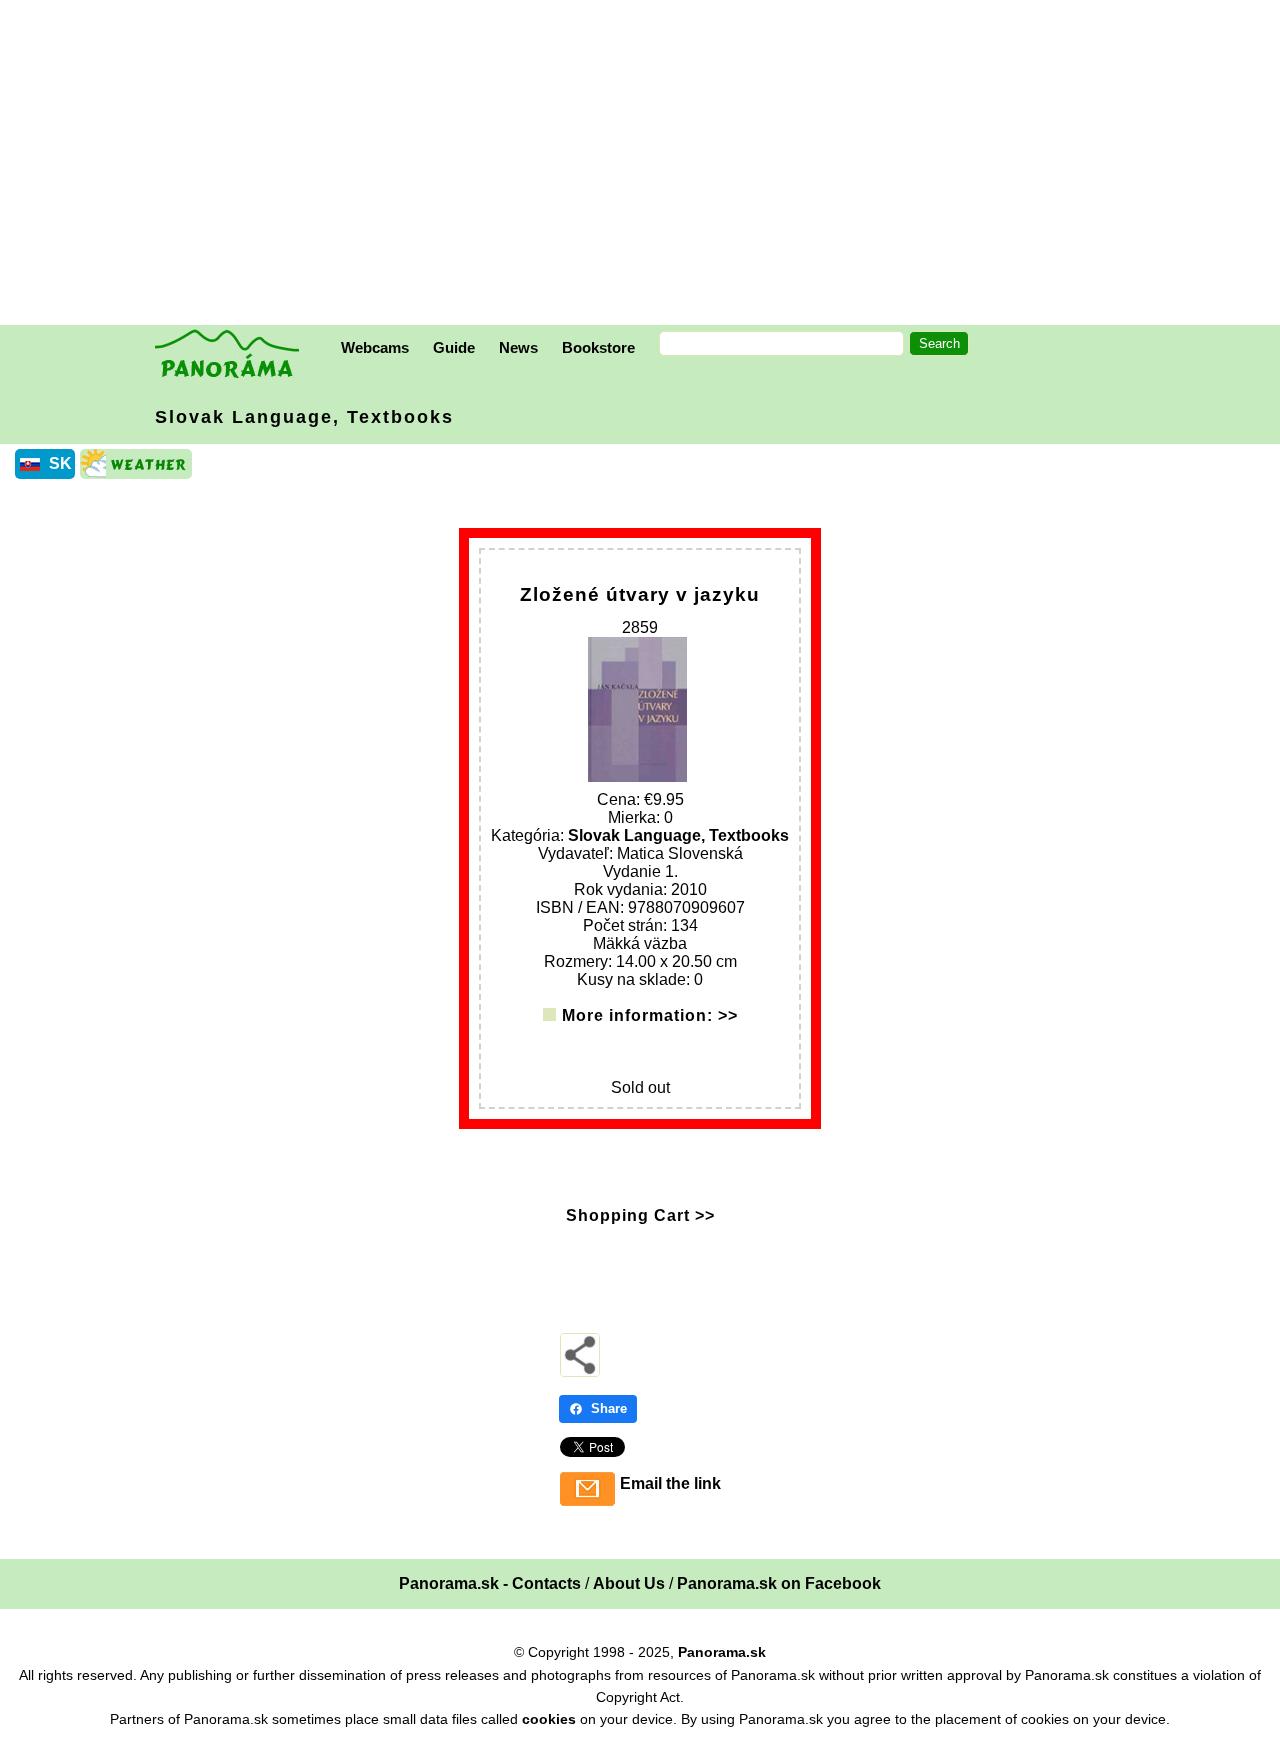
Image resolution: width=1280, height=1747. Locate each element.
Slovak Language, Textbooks (304, 417)
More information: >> (650, 1015)
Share (609, 1408)
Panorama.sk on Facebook (779, 1583)
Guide (454, 347)
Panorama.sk (722, 1652)
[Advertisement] (645, 165)
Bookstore (598, 347)
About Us (629, 1583)
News (518, 347)
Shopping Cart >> (640, 1215)
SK (60, 463)
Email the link (670, 1483)
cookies (549, 1719)
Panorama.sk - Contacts (490, 1583)
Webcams (375, 347)
